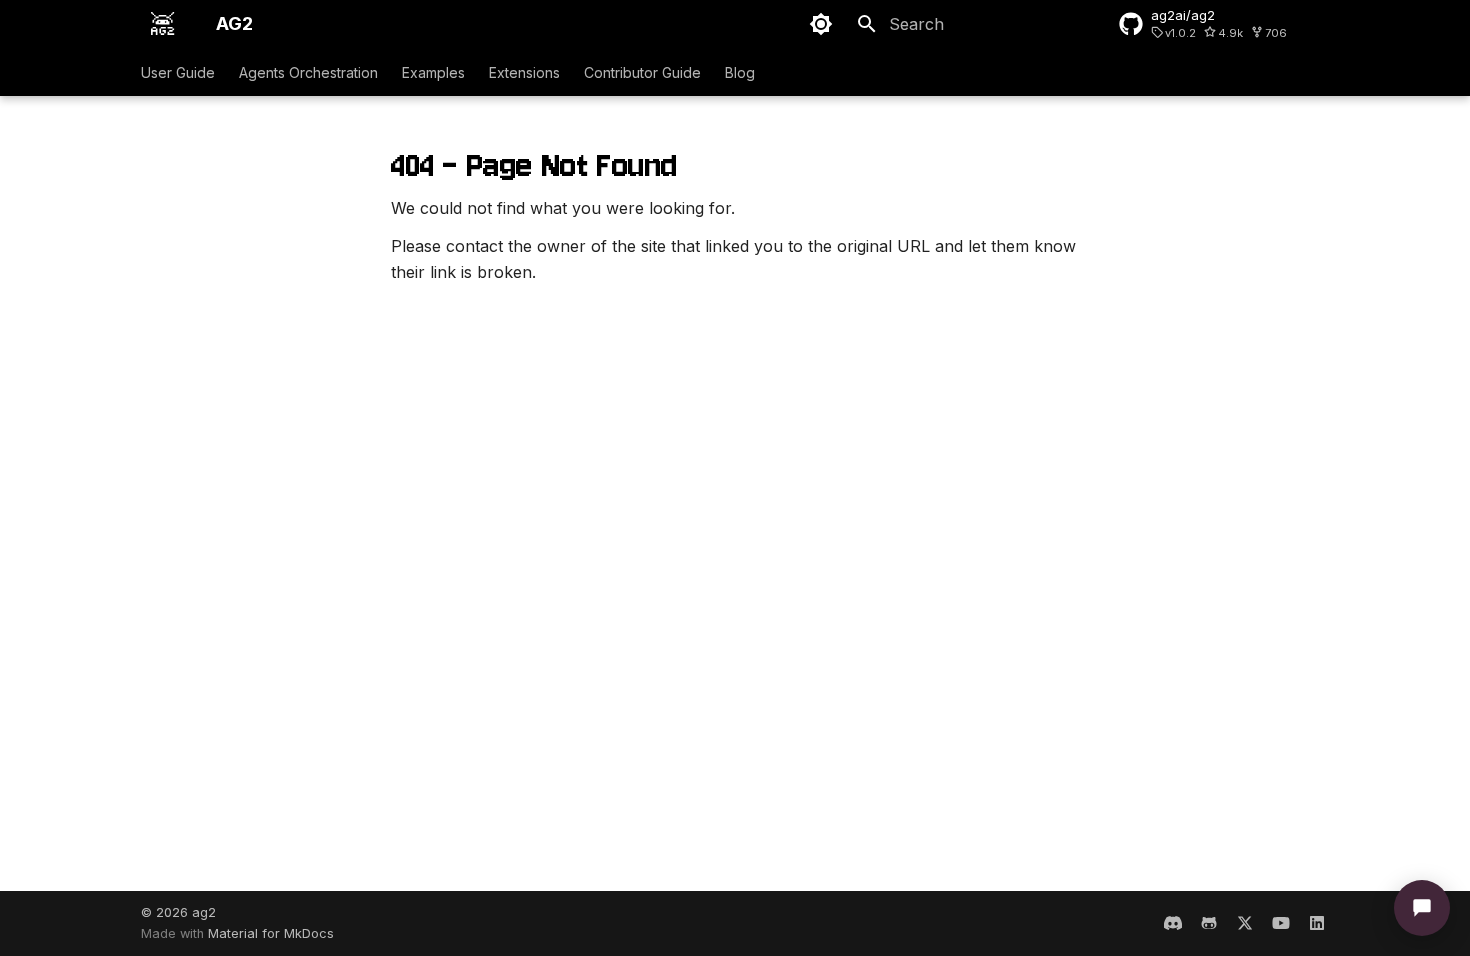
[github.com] (1209, 923)
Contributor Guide (642, 72)
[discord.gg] (1173, 923)
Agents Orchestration (308, 72)
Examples (433, 72)
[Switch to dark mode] (821, 24)
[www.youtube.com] (1281, 923)
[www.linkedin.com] (1317, 923)
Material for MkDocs (271, 933)
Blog (740, 72)
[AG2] (162, 24)
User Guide (178, 72)
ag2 (204, 912)
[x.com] (1245, 923)
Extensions (524, 72)
